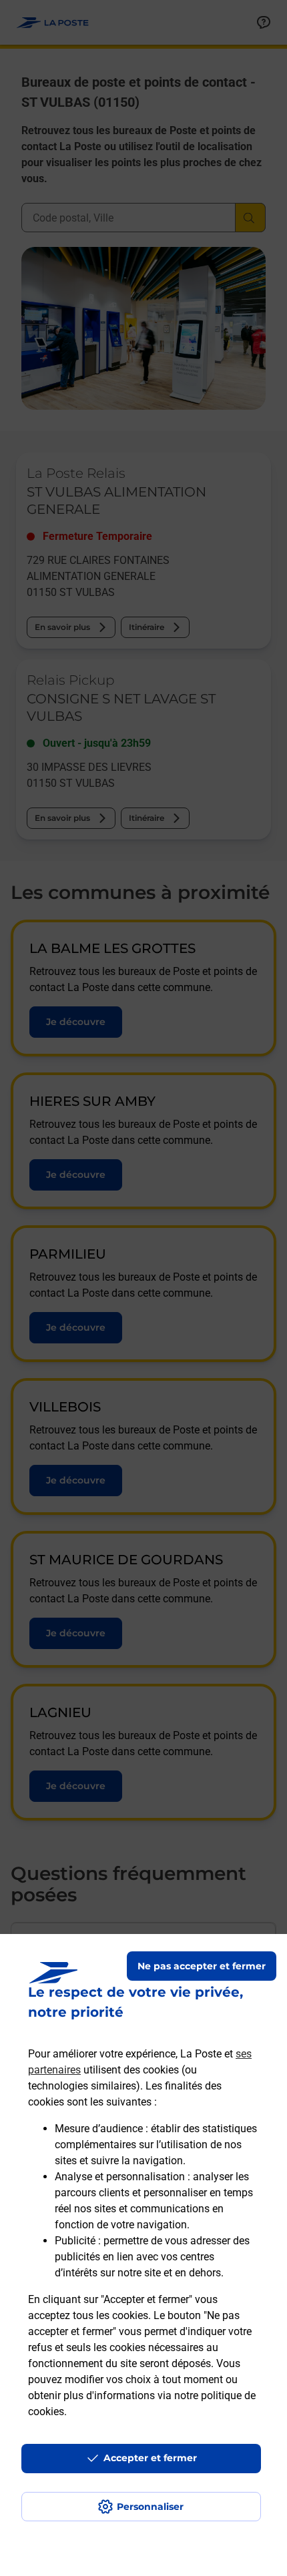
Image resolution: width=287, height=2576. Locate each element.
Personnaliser (150, 2507)
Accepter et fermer (150, 2458)
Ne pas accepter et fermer (202, 1966)
